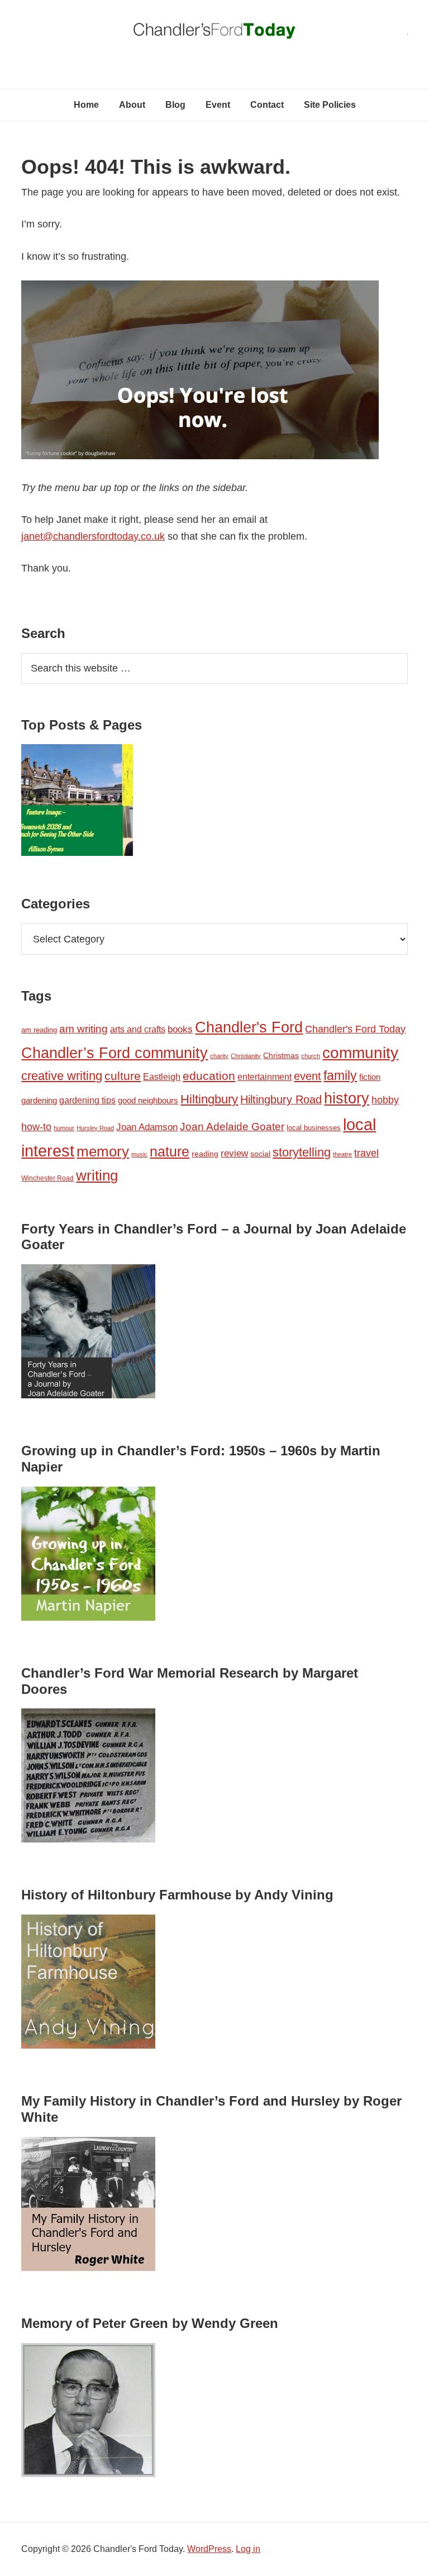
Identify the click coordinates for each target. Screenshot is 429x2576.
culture (123, 1076)
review (234, 1153)
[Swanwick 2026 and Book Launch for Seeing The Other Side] (77, 802)
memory (103, 1151)
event (308, 1076)
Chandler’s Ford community (115, 1053)
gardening (39, 1101)
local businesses (314, 1128)
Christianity (246, 1056)
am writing (84, 1029)
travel (366, 1153)
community (360, 1053)
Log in (248, 2549)
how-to (36, 1127)
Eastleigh (162, 1077)
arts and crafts (138, 1029)
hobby (385, 1100)
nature (170, 1151)
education (209, 1076)
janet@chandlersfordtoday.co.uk (93, 536)
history (347, 1098)
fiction (370, 1077)
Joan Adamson (147, 1127)
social (260, 1154)
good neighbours (148, 1100)
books (180, 1029)
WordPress (209, 2549)
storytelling (302, 1152)
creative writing (62, 1076)
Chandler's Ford (249, 1027)
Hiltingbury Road (281, 1099)
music (139, 1154)
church (311, 1056)
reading (205, 1154)
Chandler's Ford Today (214, 34)
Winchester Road (47, 1178)
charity (219, 1056)
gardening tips (87, 1100)
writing (97, 1175)
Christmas (281, 1055)
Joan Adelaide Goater (232, 1127)
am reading (39, 1030)
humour (64, 1128)
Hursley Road (95, 1128)
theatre (342, 1154)
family (340, 1075)
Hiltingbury (209, 1099)
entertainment (264, 1077)
